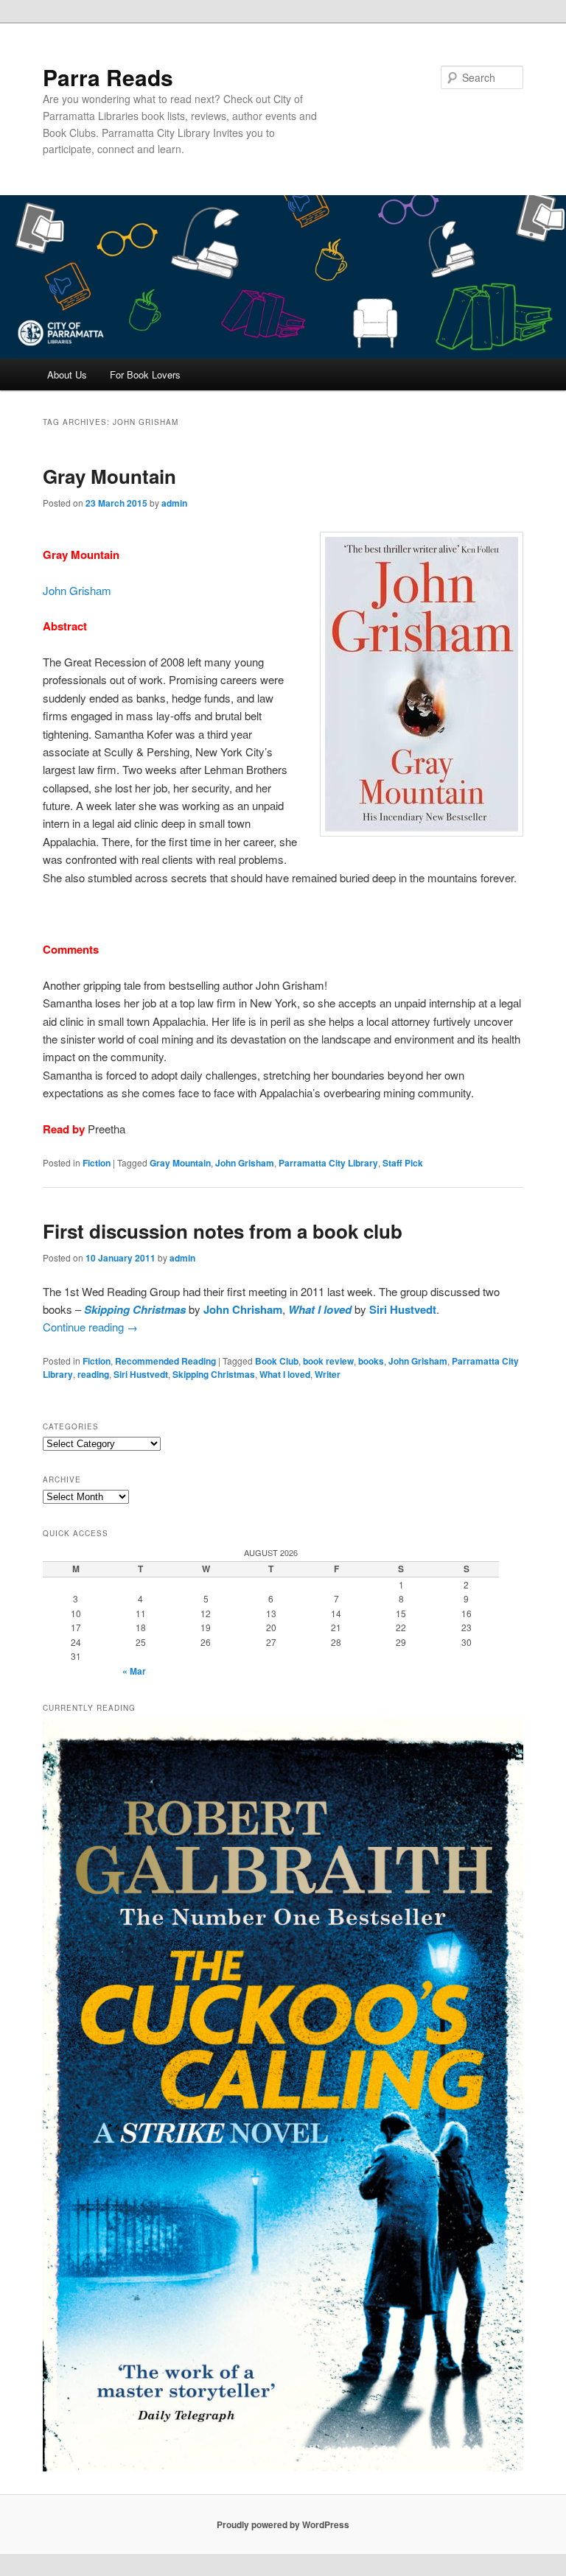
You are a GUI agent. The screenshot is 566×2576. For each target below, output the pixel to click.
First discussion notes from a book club (223, 1231)
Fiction (97, 1163)
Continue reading (90, 1327)
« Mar (134, 1671)
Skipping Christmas (135, 1309)
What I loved (320, 1309)
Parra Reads (108, 77)
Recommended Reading (165, 1361)
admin (174, 503)
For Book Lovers (145, 374)
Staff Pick (403, 1163)
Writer (328, 1374)
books (371, 1361)
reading (93, 1374)
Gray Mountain (109, 476)
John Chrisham (243, 1309)
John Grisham (77, 590)
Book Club (277, 1361)
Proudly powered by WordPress (283, 2524)
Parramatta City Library (328, 1163)
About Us (67, 374)
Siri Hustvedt (403, 1309)
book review (328, 1361)
